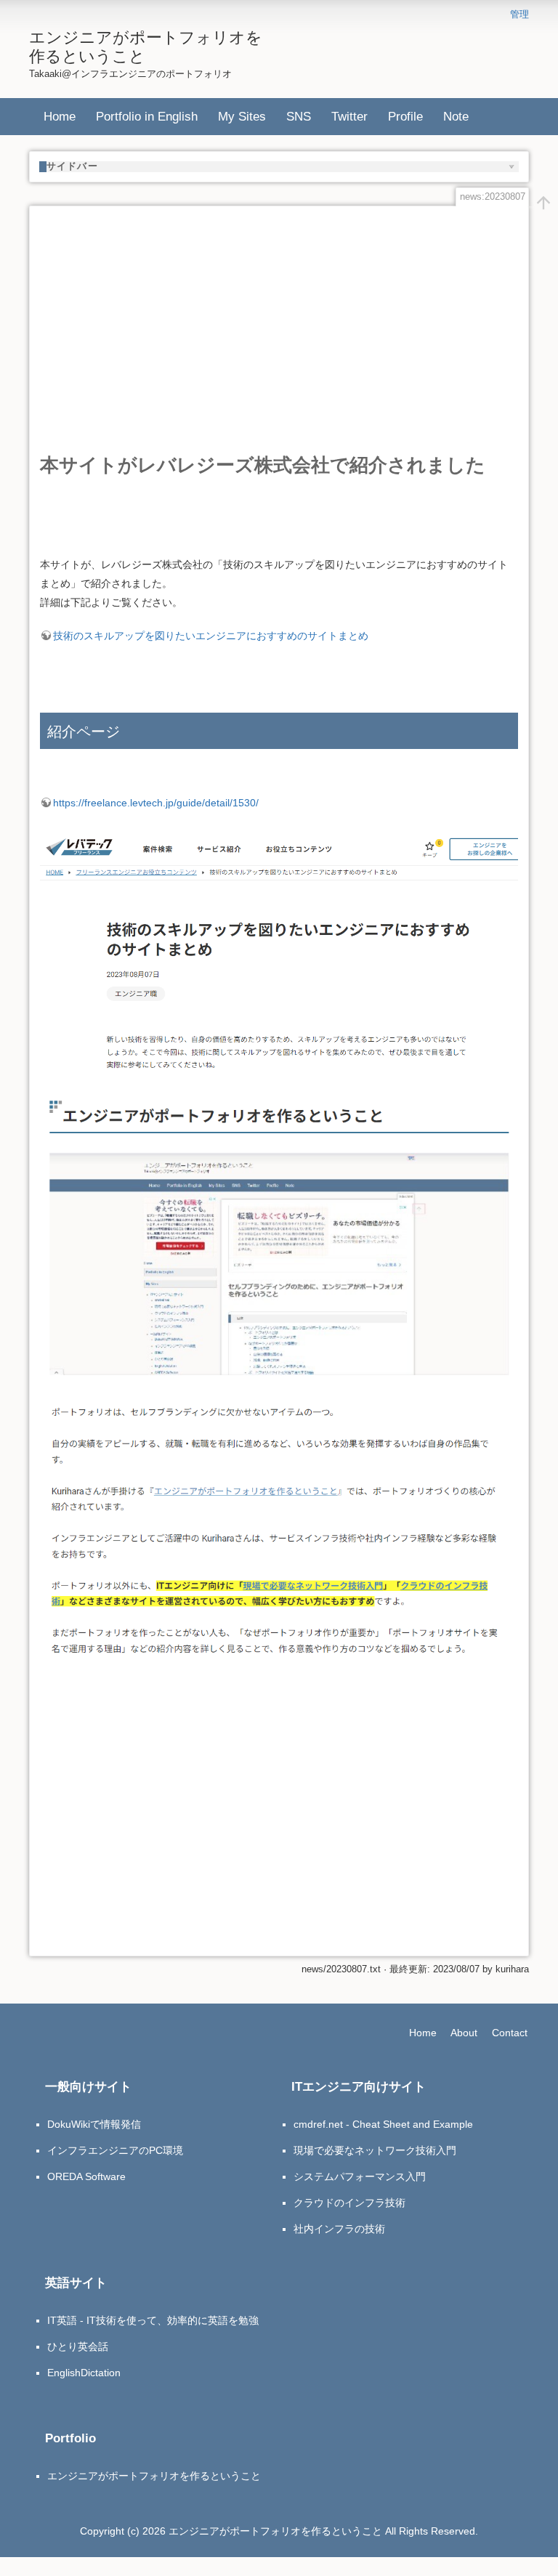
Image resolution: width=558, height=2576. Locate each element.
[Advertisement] (279, 318)
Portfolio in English (147, 116)
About (464, 2033)
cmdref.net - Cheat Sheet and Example (383, 2124)
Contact (510, 2033)
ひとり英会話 (78, 2346)
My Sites (242, 116)
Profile (405, 116)
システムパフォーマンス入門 (360, 2176)
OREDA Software (86, 2176)
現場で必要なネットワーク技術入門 (375, 2150)
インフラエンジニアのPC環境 (115, 2150)
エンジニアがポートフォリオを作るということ (154, 2476)
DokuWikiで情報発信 (94, 2124)
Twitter (349, 116)
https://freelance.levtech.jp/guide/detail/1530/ (156, 803)
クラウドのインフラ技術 (349, 2203)
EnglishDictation (84, 2373)
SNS (299, 116)
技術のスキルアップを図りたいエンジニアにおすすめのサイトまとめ (211, 636)
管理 (519, 15)
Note (456, 116)
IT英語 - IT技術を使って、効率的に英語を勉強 (153, 2320)
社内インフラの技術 (339, 2229)
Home (60, 116)
